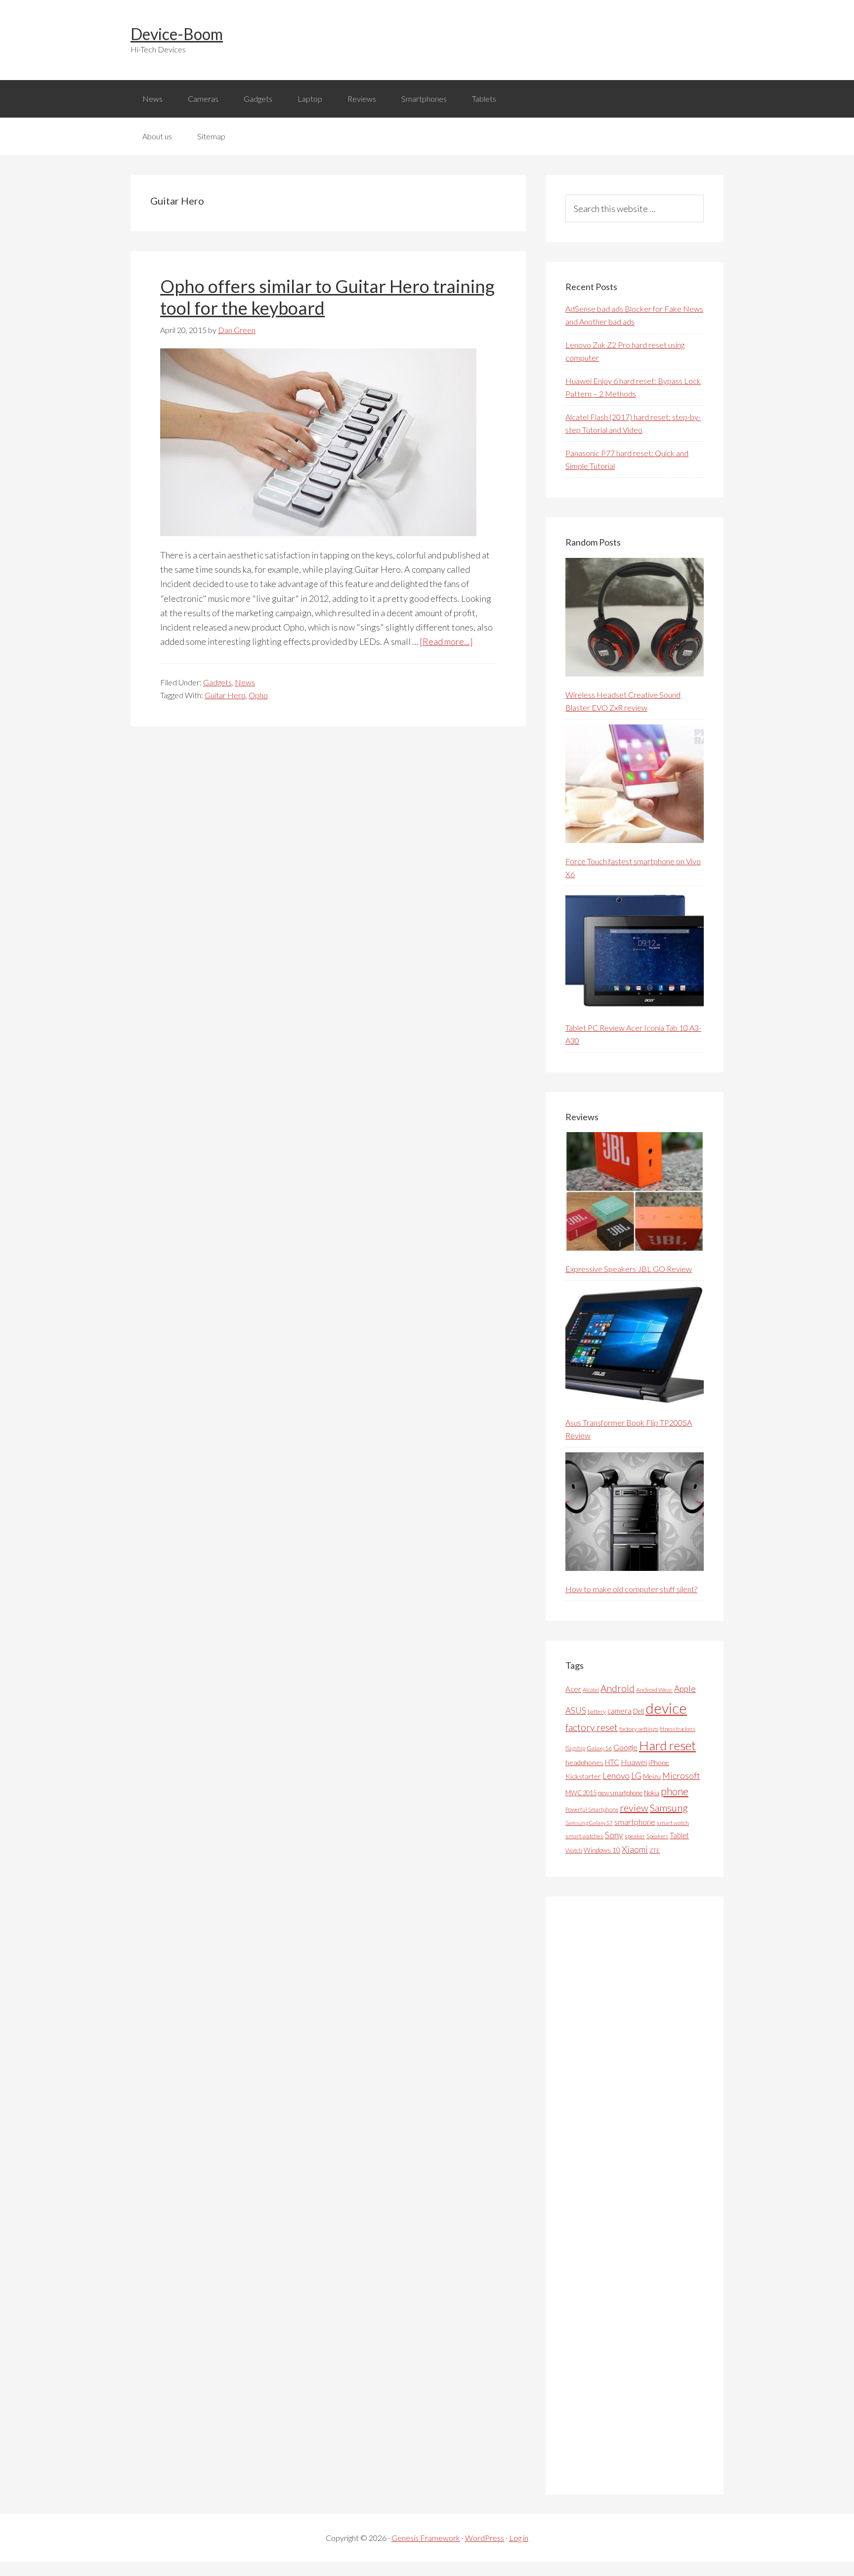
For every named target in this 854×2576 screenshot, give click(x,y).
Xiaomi (635, 1849)
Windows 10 (602, 1850)
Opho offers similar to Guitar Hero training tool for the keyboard (327, 297)
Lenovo (616, 1776)
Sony (614, 1835)
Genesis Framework (426, 2538)
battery (597, 1711)
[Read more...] (446, 641)
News (245, 682)
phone (675, 1791)
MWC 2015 (581, 1793)
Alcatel (591, 1690)
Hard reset (667, 1745)
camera (619, 1711)
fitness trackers (678, 1729)
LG (636, 1775)
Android (618, 1688)
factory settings (639, 1729)
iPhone (659, 1762)
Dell (639, 1711)
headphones (584, 1762)
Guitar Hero (225, 695)
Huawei (634, 1762)
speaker (635, 1836)
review (634, 1808)
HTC (612, 1762)
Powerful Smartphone (592, 1809)
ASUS (576, 1711)
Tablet (679, 1835)
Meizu (652, 1776)
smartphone (635, 1822)
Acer (573, 1689)
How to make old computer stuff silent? (631, 1589)
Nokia (652, 1793)
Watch (574, 1850)
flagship (575, 1748)
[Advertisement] (640, 2196)
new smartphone (620, 1793)
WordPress (485, 2538)
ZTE (655, 1850)
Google (625, 1747)
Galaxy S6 (599, 1748)
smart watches (584, 1836)
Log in (519, 2538)
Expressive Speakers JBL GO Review (629, 1269)
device (666, 1708)
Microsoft (681, 1776)
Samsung (669, 1808)
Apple (685, 1689)
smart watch (673, 1823)
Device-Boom (177, 34)
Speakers (657, 1836)
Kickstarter (583, 1776)
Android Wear (654, 1690)
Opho (258, 695)
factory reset (592, 1727)
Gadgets (217, 682)
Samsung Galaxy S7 (589, 1823)
